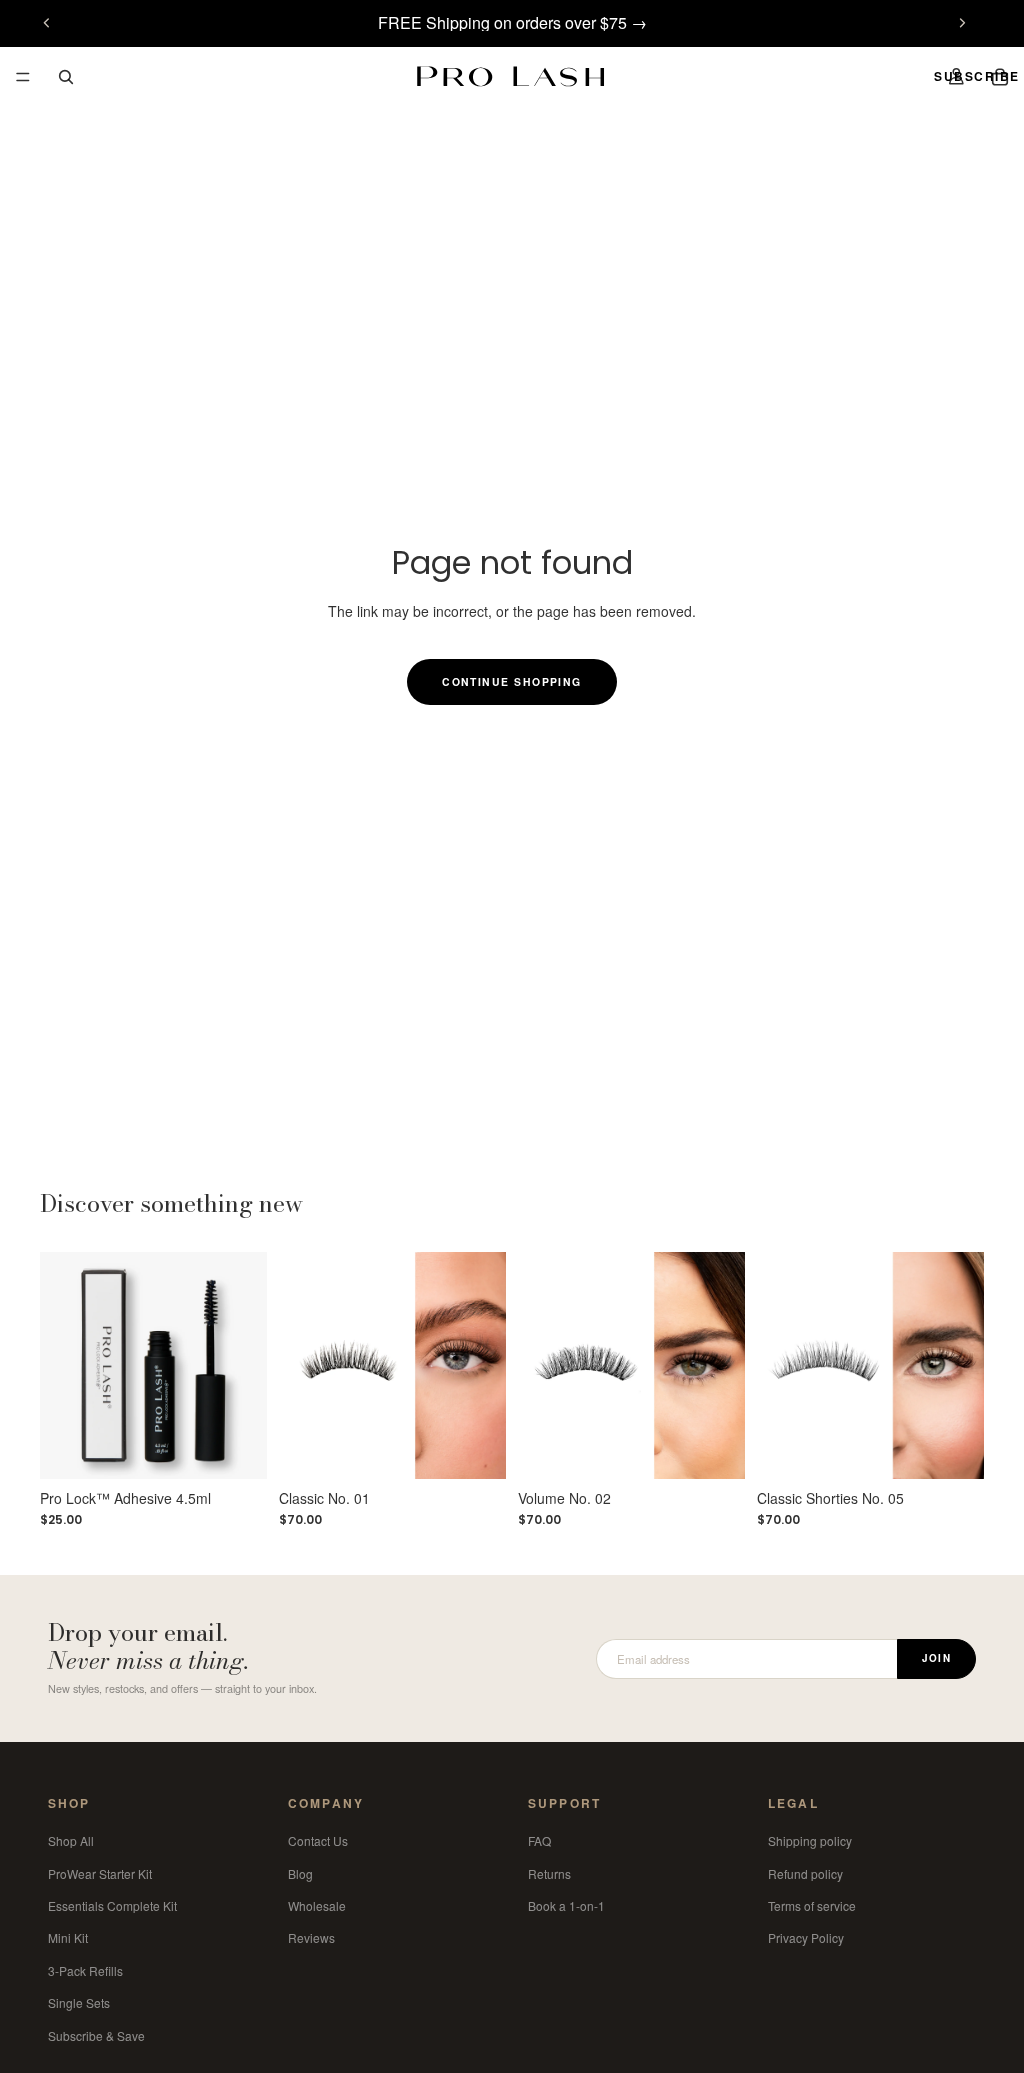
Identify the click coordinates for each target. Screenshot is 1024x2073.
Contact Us (318, 1840)
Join (936, 1658)
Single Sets (79, 2002)
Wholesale (317, 1905)
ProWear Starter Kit (100, 1872)
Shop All (71, 1840)
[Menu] (23, 77)
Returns (549, 1872)
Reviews (311, 1937)
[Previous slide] (47, 23)
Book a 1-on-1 (566, 1905)
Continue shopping (512, 681)
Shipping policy (810, 1840)
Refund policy (805, 1872)
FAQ (539, 1840)
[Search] (66, 77)
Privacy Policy (806, 1937)
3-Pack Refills (85, 1970)
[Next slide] (962, 23)
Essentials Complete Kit (112, 1905)
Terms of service (812, 1905)
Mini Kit (68, 1937)
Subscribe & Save (96, 2034)
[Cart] (1000, 77)
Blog (300, 1872)
